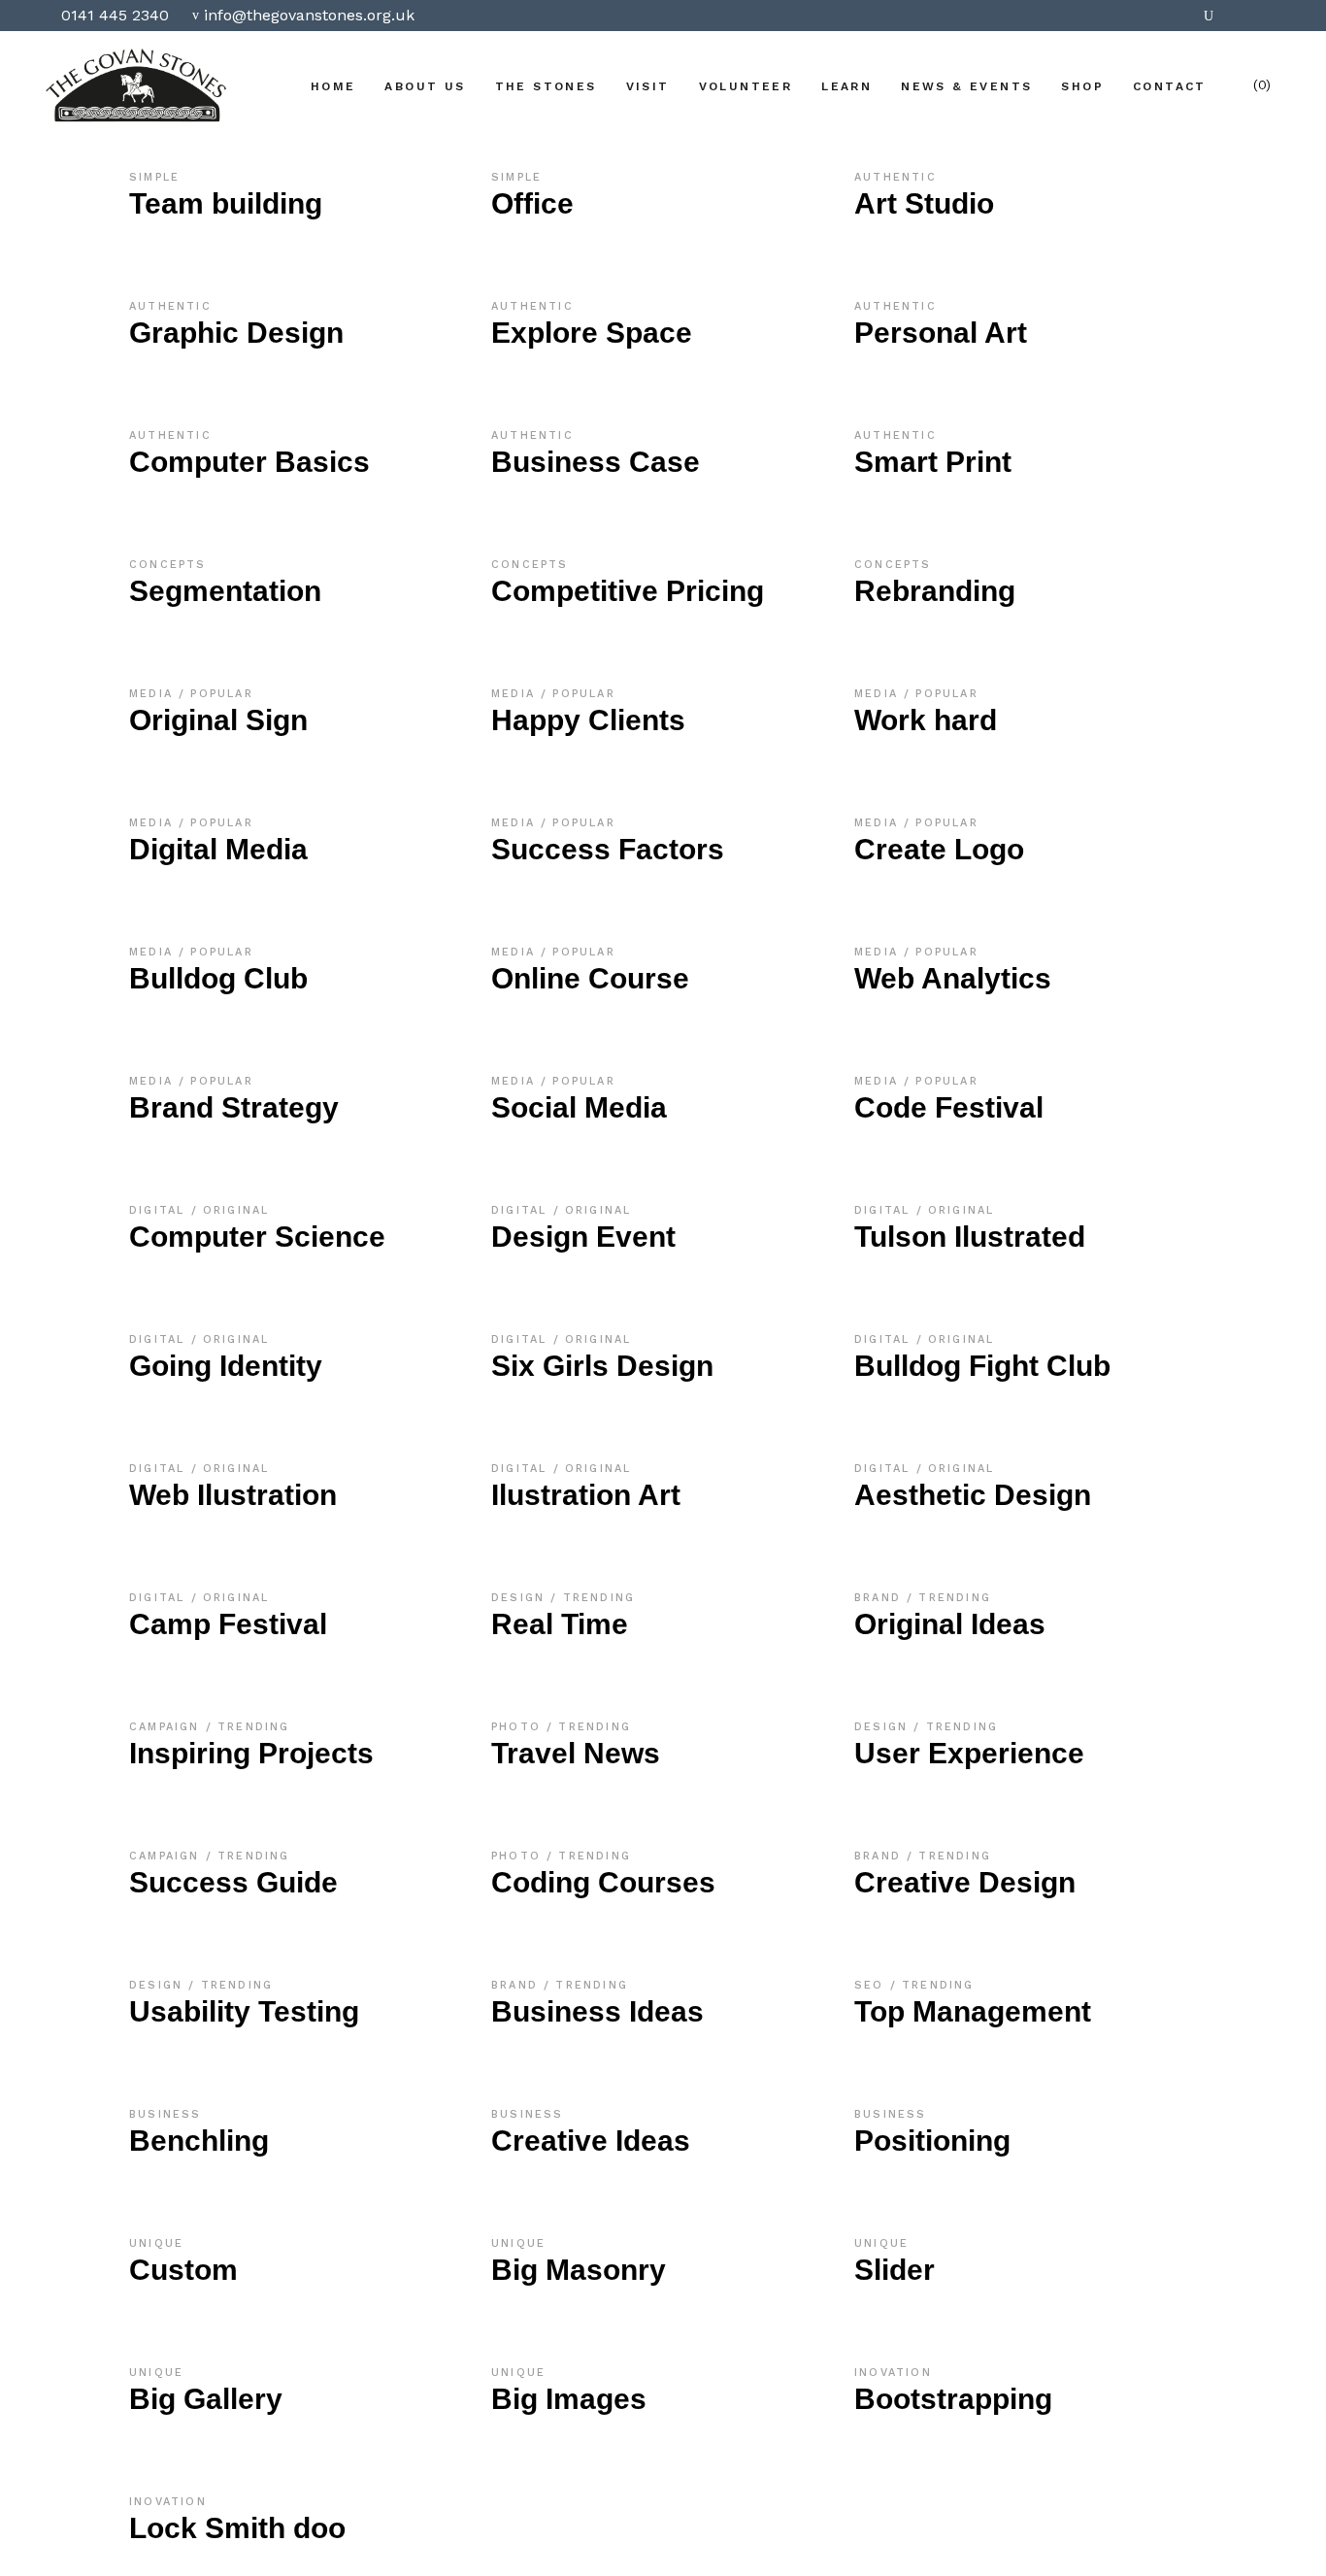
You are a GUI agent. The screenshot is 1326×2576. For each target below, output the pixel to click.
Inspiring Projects (251, 1753)
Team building (226, 203)
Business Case (596, 462)
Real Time (560, 1624)
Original (236, 1210)
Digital (160, 1210)
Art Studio (924, 203)
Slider (895, 2270)
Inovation (893, 2373)
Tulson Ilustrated (970, 1237)
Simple (154, 177)
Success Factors (608, 849)
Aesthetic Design (973, 1495)
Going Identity (226, 1366)
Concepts (168, 565)
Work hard (926, 720)
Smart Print (933, 462)
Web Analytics (953, 978)
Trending (599, 1598)
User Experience (969, 1753)
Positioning (932, 2141)
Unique (156, 2243)
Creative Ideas (591, 2141)
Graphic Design (236, 333)
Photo (519, 1727)
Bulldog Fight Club (982, 1366)
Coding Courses (603, 1882)
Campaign (167, 1727)
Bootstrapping (953, 2399)
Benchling (199, 2141)
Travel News (576, 1753)
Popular (221, 694)
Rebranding (935, 591)
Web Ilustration (233, 1495)
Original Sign (218, 720)
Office (532, 203)
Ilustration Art (586, 1495)
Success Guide (233, 1882)
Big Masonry (579, 2270)
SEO (872, 1985)
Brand (880, 1598)
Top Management (973, 2011)
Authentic (895, 177)
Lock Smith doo (237, 2528)
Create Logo (939, 849)
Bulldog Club (218, 978)
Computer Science (257, 1237)
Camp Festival (228, 1624)
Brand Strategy (234, 1107)
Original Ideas (950, 1624)
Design (521, 1598)
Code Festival (949, 1107)
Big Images (569, 2399)
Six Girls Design (602, 1366)
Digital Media (218, 849)
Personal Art (941, 333)
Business (166, 2114)
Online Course (590, 978)
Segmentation (225, 591)
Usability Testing (244, 2011)
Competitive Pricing (628, 591)
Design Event (583, 1237)
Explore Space (592, 333)
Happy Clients (588, 720)
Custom (183, 2270)
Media (154, 694)
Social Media (579, 1107)
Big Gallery (206, 2399)
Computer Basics (249, 462)
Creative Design (965, 1882)
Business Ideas (597, 2011)
